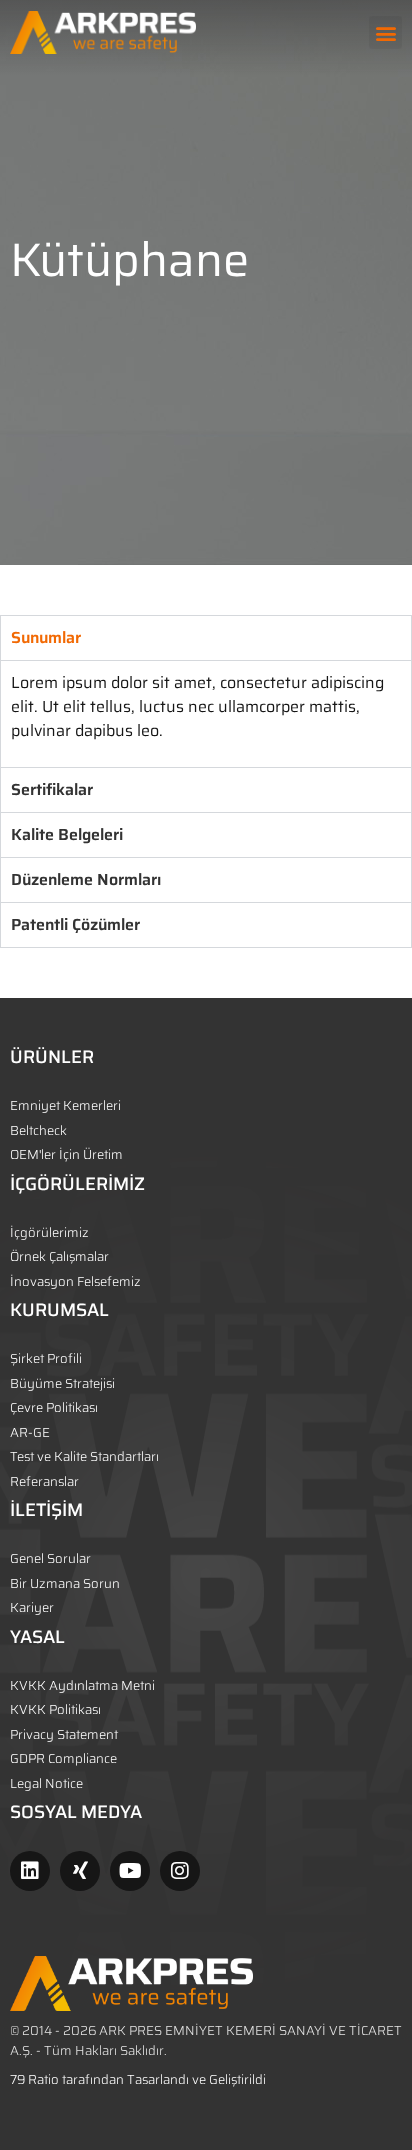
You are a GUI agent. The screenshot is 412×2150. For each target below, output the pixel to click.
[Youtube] (130, 1871)
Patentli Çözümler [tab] (75, 924)
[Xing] (80, 1871)
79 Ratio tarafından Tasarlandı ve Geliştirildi (138, 2079)
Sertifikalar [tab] (52, 789)
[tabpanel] (206, 713)
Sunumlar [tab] (46, 637)
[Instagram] (180, 1871)
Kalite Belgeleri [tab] (67, 834)
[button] (385, 32)
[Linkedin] (30, 1871)
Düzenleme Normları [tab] (86, 879)
